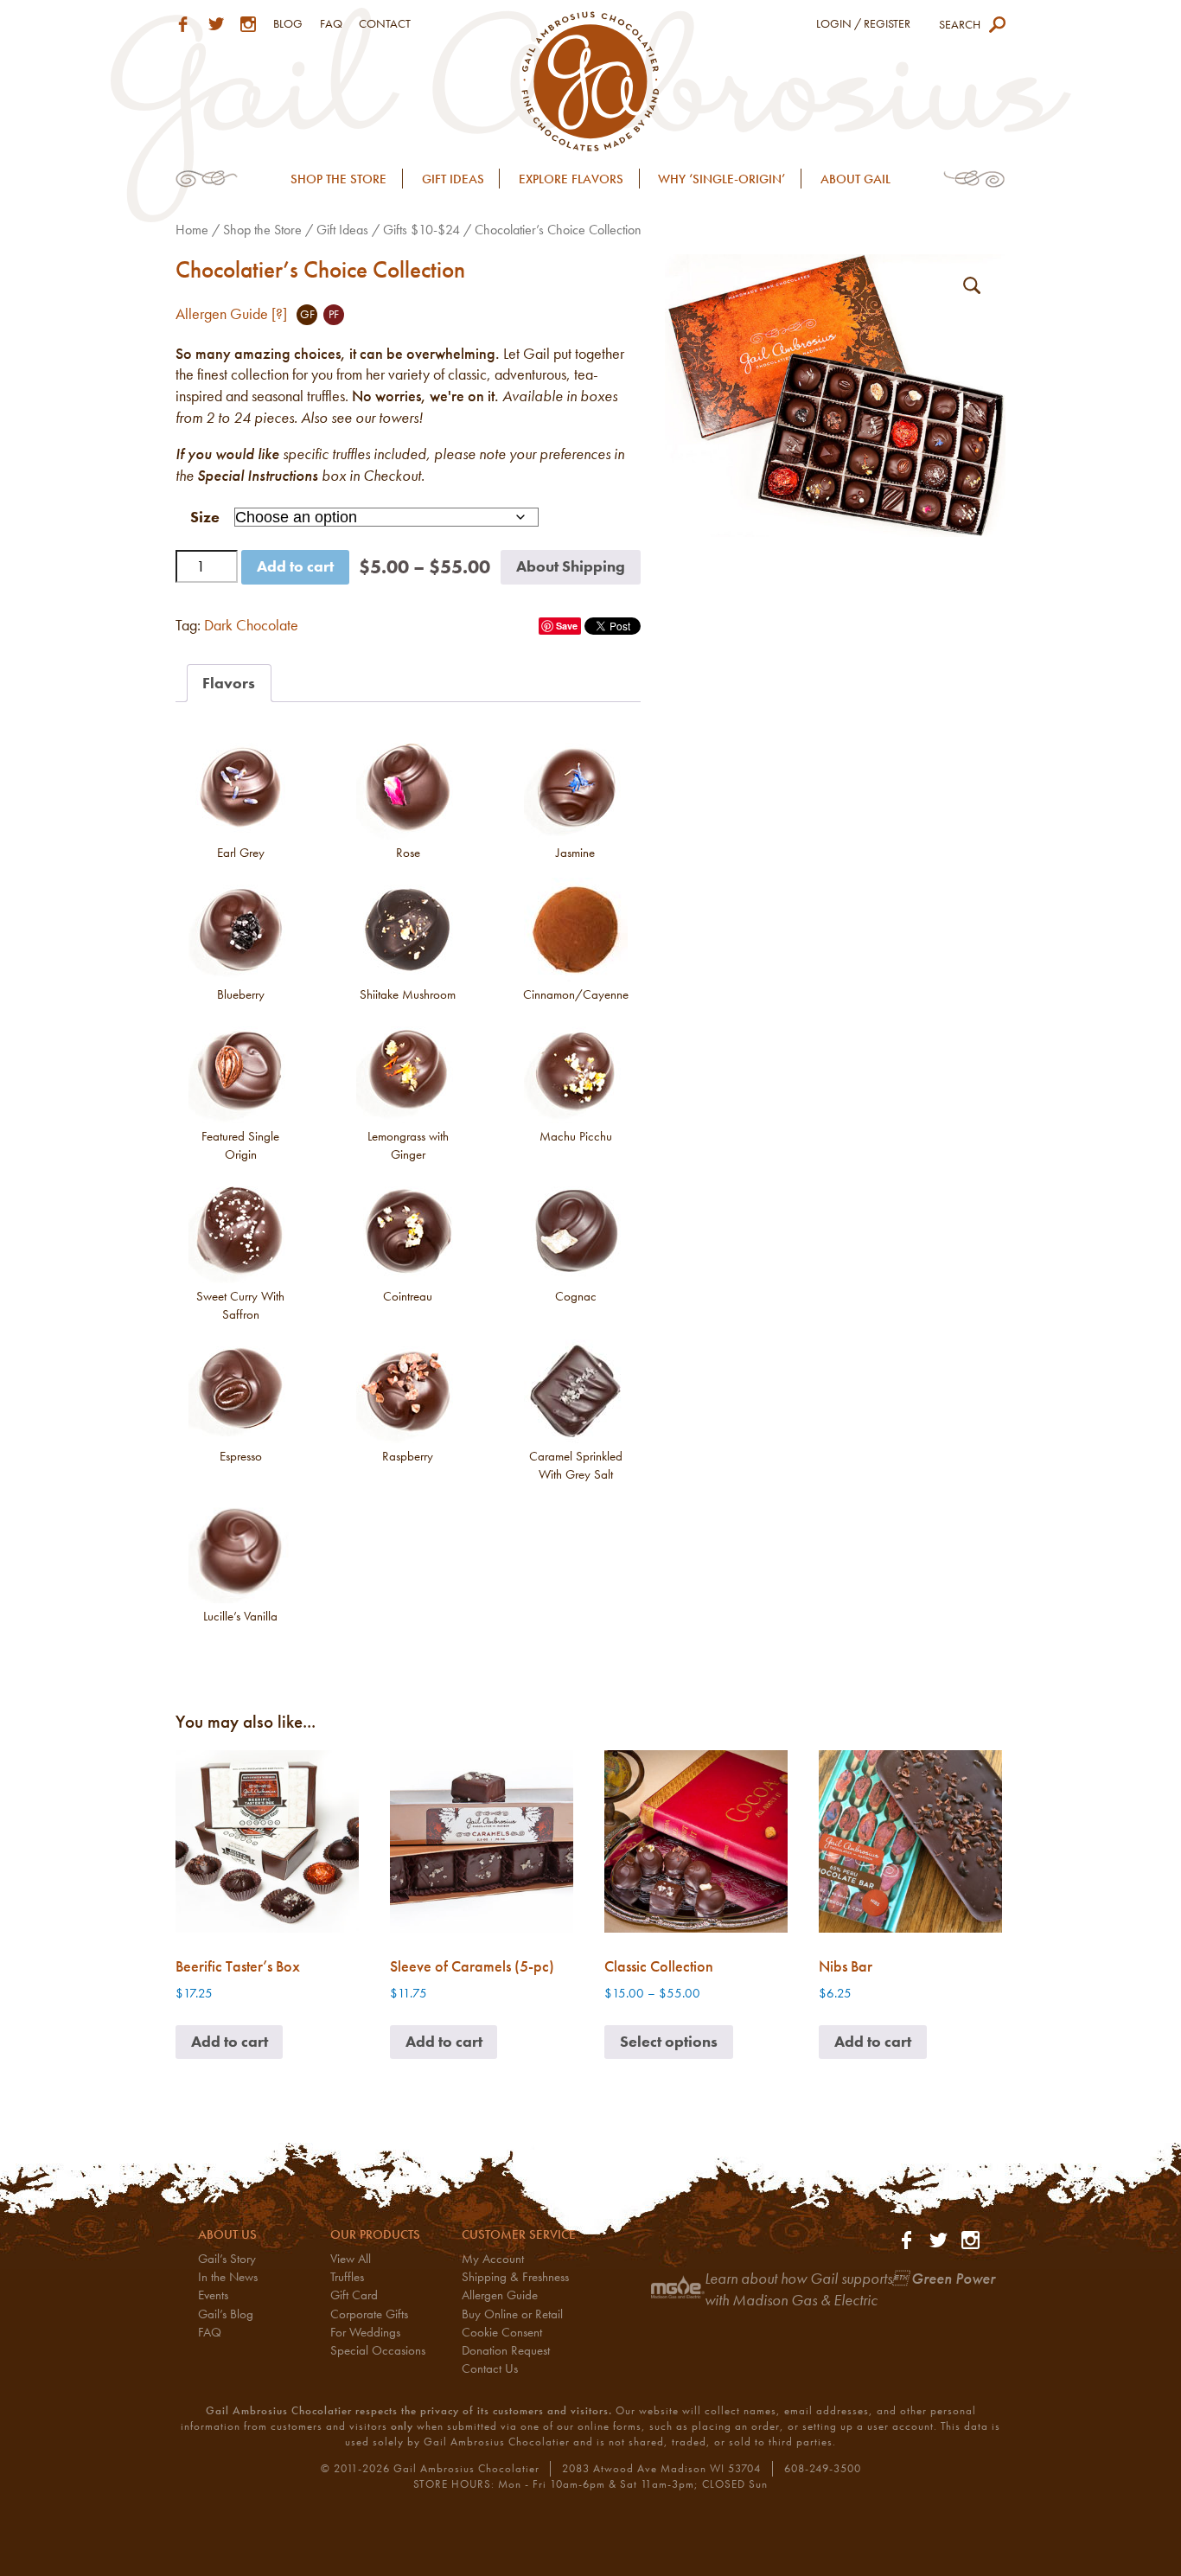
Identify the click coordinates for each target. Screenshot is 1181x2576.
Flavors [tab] (229, 683)
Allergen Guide (500, 2295)
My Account (493, 2259)
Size (205, 517)
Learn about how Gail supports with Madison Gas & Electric (850, 2289)
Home (192, 230)
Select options (669, 2042)
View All (351, 2259)
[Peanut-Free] (334, 315)
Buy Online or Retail (512, 2314)
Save (567, 626)
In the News (228, 2277)
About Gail (855, 179)
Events (213, 2295)
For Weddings (365, 2332)
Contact (385, 23)
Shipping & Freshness (515, 2277)
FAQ (331, 23)
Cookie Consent (502, 2332)
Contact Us (490, 2368)
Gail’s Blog (226, 2314)
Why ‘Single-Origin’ (721, 179)
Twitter (216, 24)
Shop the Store (338, 179)
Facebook (183, 24)
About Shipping (571, 566)
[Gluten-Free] (307, 315)
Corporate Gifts (369, 2314)
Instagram (248, 24)
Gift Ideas (453, 179)
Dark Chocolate (251, 625)
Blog (288, 23)
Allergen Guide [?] (231, 314)
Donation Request (506, 2350)
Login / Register (863, 23)
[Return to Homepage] (591, 79)
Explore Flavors (571, 179)
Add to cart (295, 566)
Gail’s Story (227, 2259)
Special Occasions (378, 2350)
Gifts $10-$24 (421, 230)
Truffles (347, 2277)
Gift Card (354, 2295)
